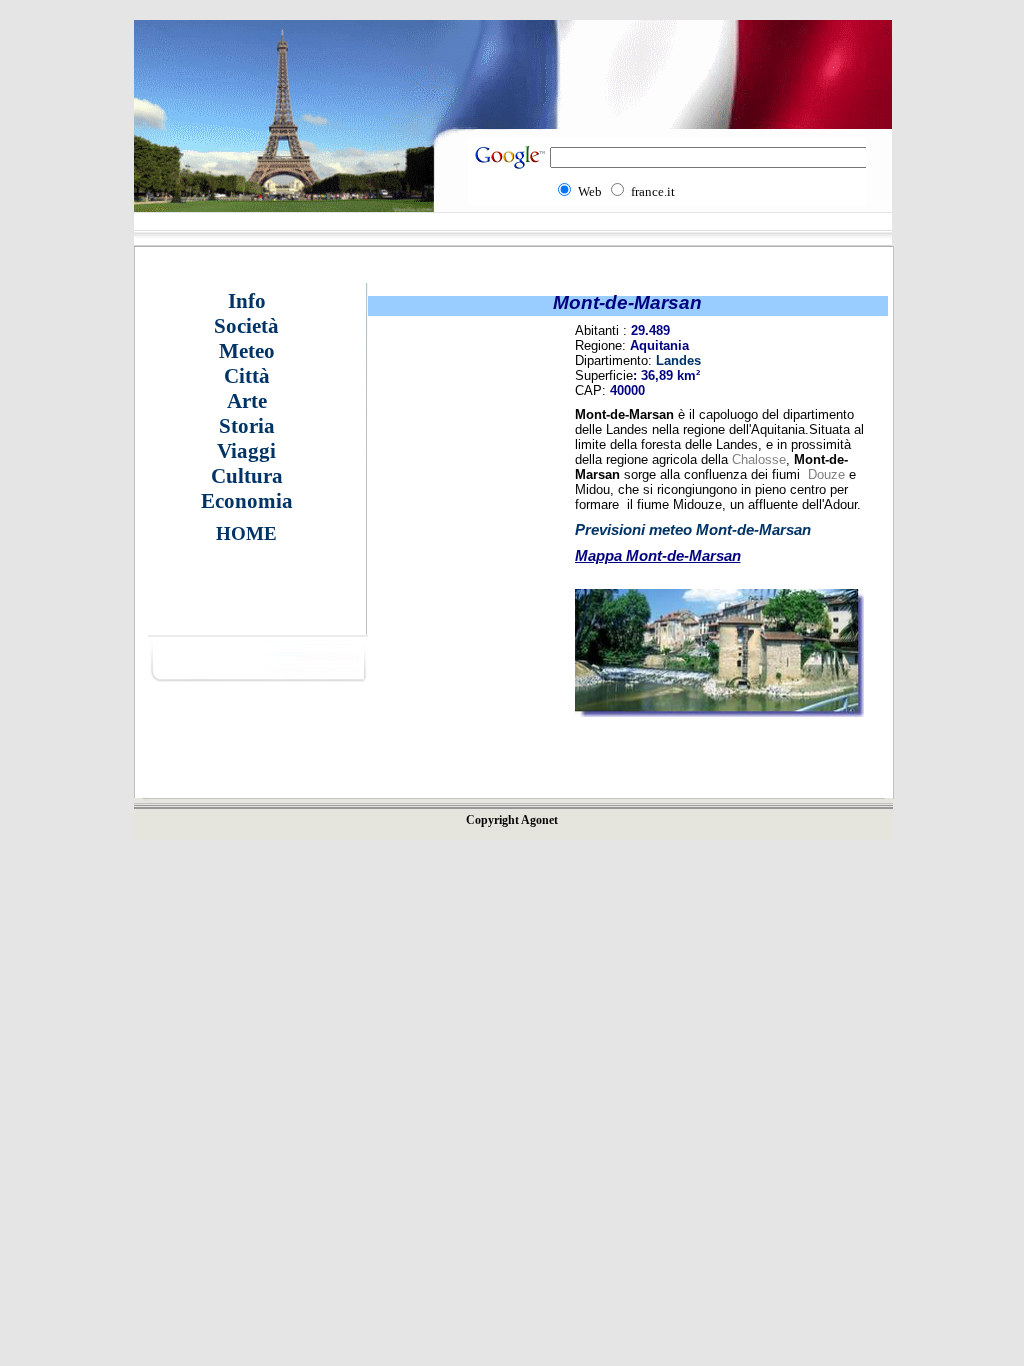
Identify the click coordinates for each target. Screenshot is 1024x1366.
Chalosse (759, 459)
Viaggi (246, 451)
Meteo (247, 351)
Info (247, 301)
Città (247, 376)
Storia (247, 426)
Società (246, 326)
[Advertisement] (457, 595)
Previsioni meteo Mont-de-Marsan (693, 529)
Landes (678, 360)
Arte (247, 401)
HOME (246, 533)
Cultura (247, 476)
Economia (247, 501)
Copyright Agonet (512, 820)
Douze (826, 474)
